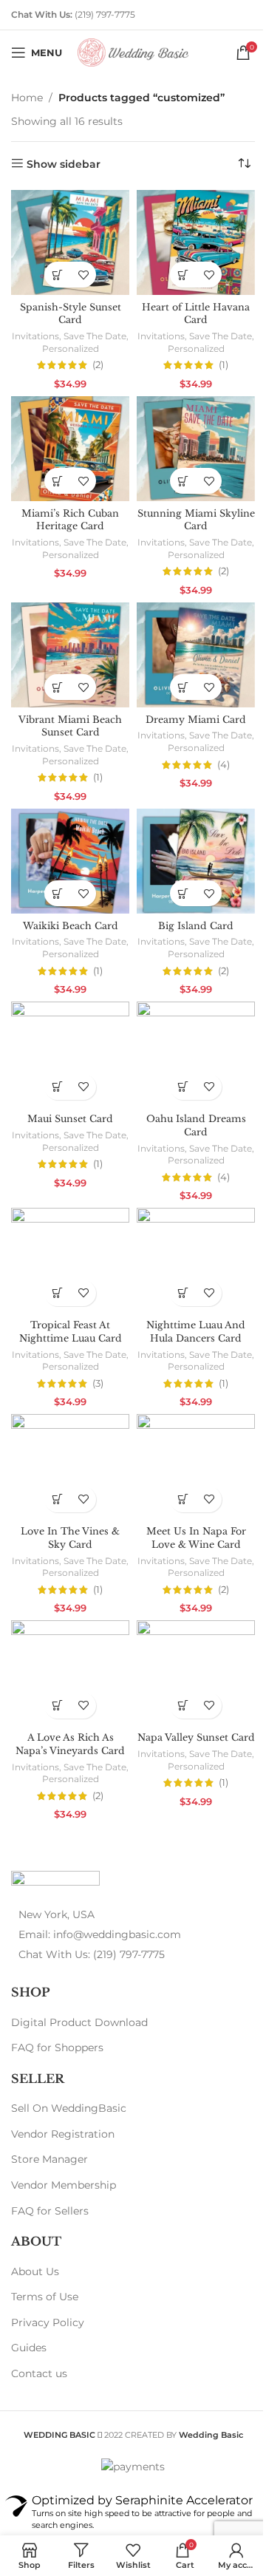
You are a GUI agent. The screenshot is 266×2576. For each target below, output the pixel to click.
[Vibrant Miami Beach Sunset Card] (70, 655)
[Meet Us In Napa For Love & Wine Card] (196, 1467)
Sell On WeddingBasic (69, 2108)
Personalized (71, 349)
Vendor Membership (64, 2185)
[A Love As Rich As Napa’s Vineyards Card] (70, 1673)
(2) (98, 366)
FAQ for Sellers (50, 2211)
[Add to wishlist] (83, 275)
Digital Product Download (79, 2022)
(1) (224, 366)
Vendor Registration (63, 2134)
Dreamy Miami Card (196, 720)
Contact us (39, 2373)
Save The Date (95, 336)
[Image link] (55, 1881)
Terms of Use (45, 2297)
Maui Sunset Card (70, 1119)
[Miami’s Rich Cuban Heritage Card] (70, 449)
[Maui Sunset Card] (70, 1054)
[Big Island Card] (196, 861)
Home (27, 98)
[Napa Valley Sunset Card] (196, 1673)
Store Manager (50, 2159)
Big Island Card (196, 926)
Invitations (35, 336)
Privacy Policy (48, 2322)
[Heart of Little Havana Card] (196, 242)
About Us (35, 2271)
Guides (29, 2348)
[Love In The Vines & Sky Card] (70, 1467)
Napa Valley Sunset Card (196, 1737)
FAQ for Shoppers (57, 2047)
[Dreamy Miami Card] (196, 655)
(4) (224, 765)
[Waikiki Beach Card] (70, 861)
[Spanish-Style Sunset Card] (70, 242)
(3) (98, 1384)
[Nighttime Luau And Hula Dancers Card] (196, 1260)
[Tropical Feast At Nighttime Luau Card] (70, 1260)
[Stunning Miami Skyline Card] (196, 449)
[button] (57, 275)
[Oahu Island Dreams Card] (196, 1054)
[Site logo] (133, 52)
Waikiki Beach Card (71, 926)
